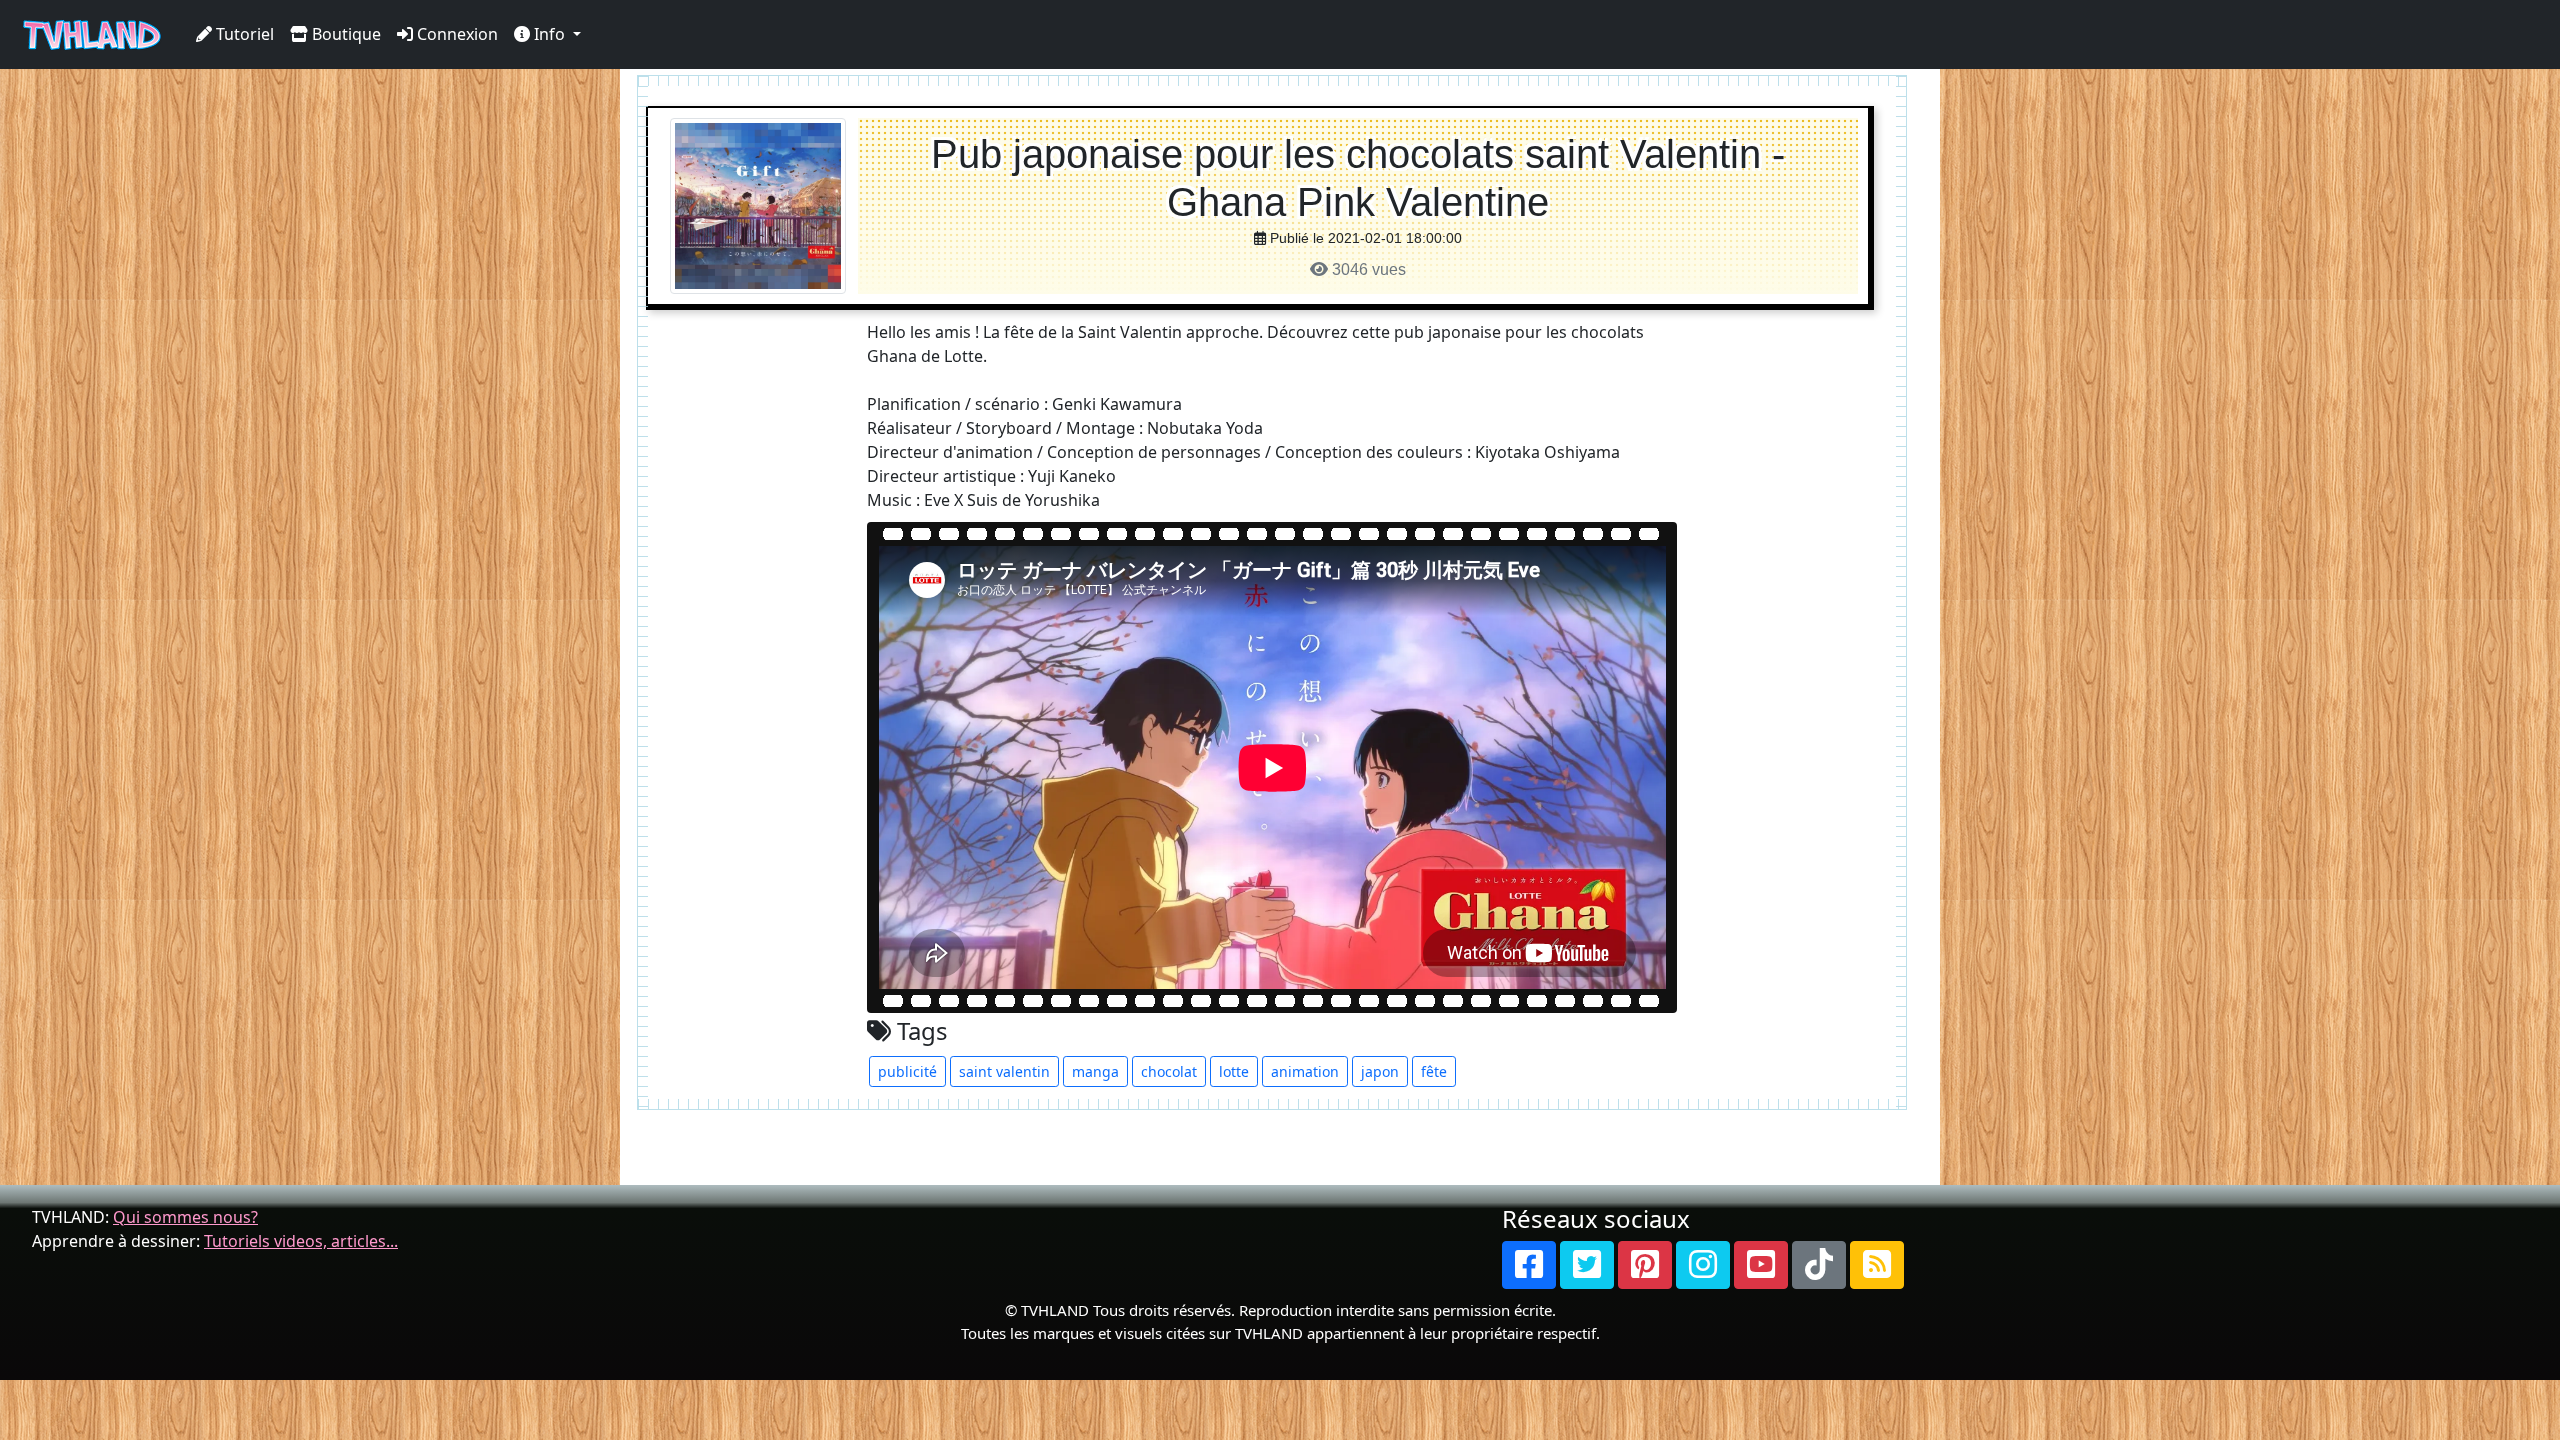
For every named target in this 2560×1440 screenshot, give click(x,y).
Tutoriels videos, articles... (301, 1241)
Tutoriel (243, 34)
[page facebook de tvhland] (1529, 1265)
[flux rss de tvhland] (1877, 1265)
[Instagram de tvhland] (1703, 1265)
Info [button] (549, 34)
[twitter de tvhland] (1587, 1265)
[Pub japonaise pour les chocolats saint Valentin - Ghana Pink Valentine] (758, 204)
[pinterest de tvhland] (1645, 1265)
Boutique (344, 34)
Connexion (455, 34)
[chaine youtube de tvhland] (1761, 1265)
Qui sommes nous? (185, 1217)
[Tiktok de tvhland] (1819, 1265)
